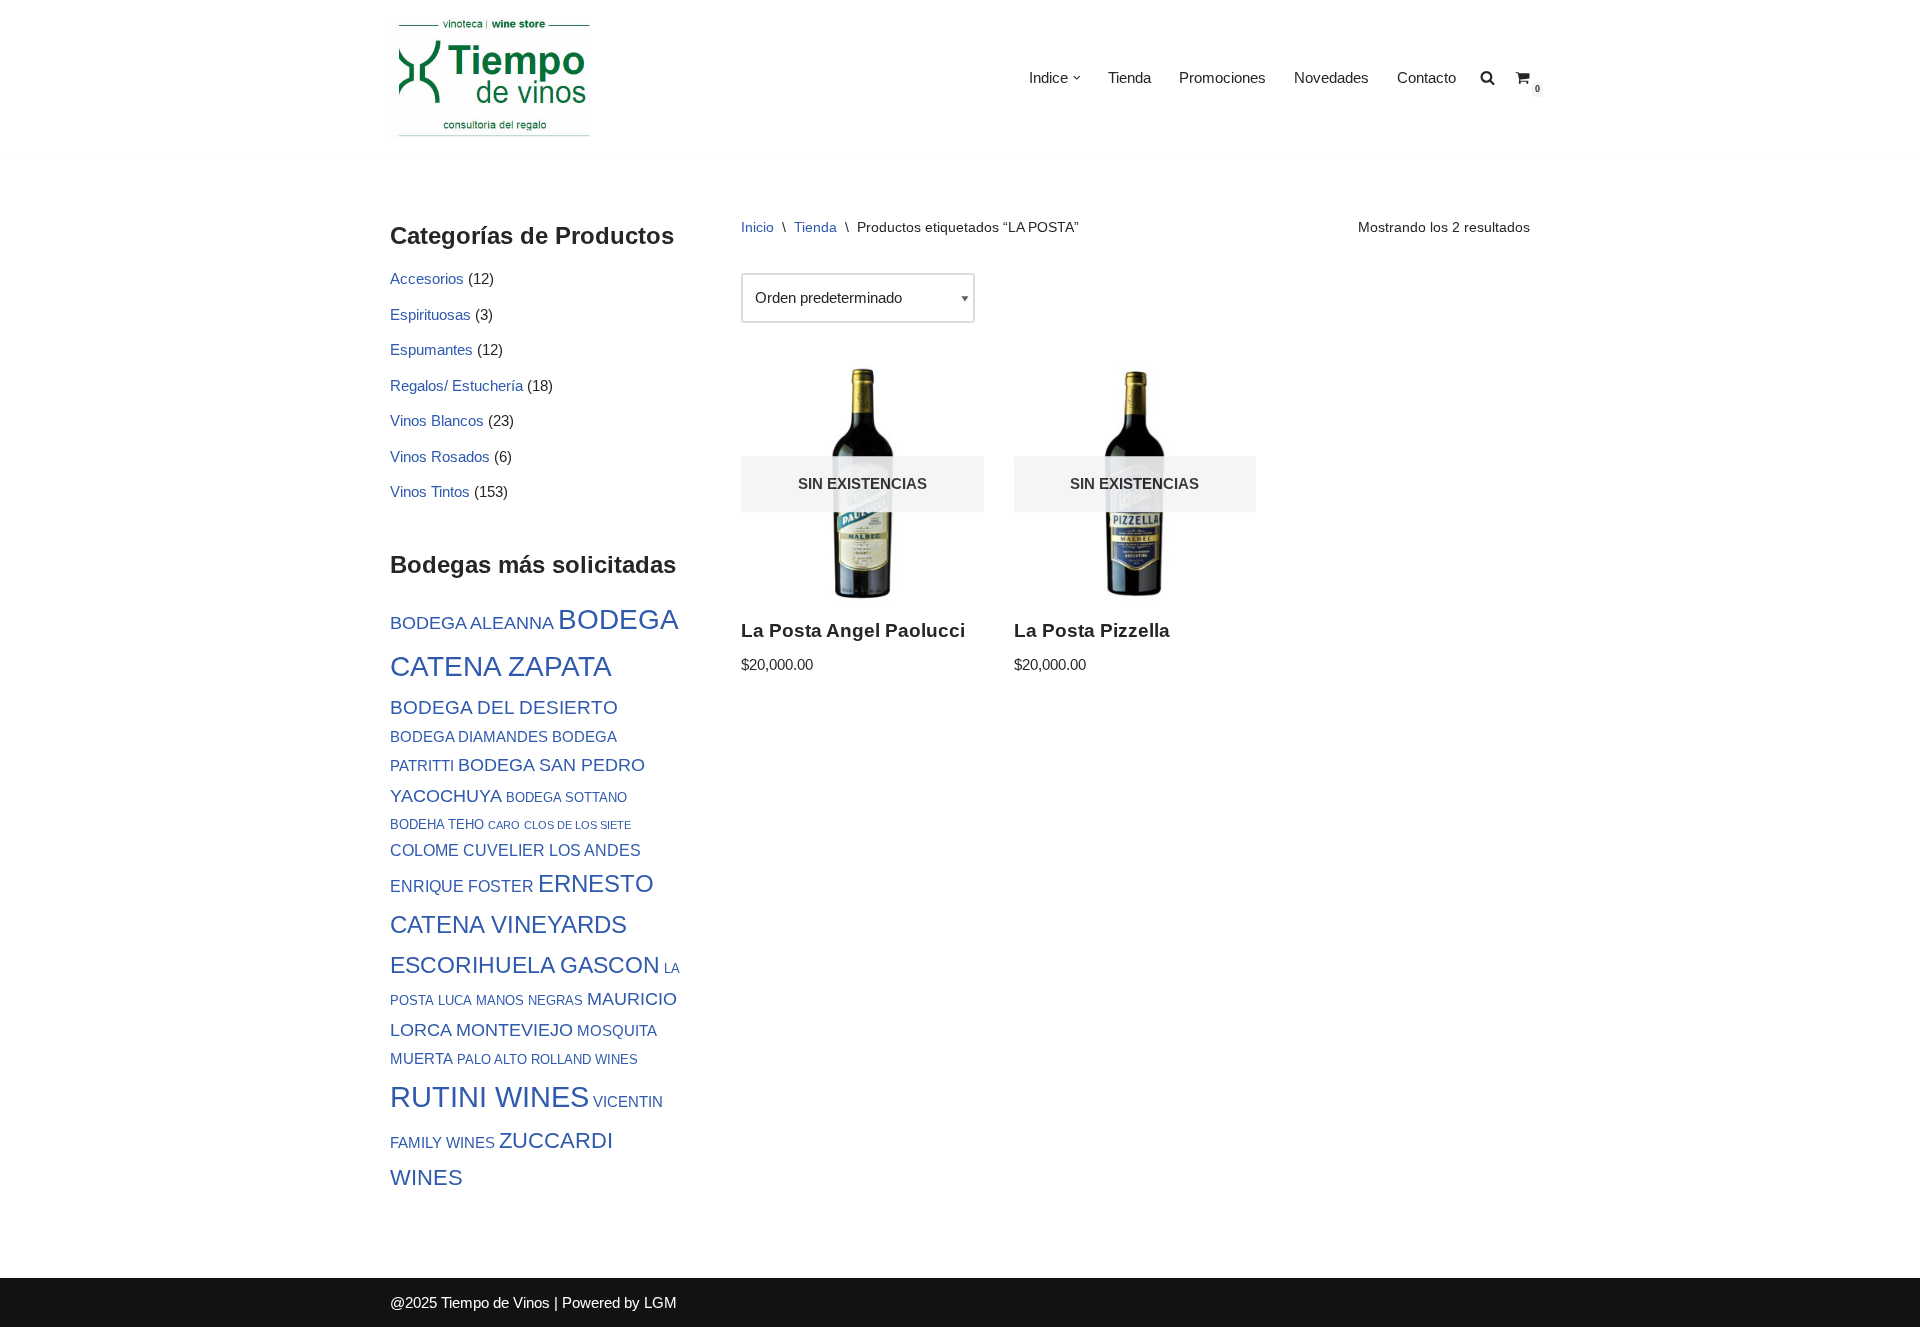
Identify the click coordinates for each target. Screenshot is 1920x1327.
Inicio (757, 227)
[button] (1077, 78)
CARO (504, 825)
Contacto (1426, 77)
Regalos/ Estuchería (456, 385)
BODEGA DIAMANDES (469, 737)
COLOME (424, 850)
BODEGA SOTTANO (566, 797)
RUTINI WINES (489, 1096)
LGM (660, 1302)
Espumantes (431, 349)
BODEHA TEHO (437, 824)
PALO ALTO (492, 1059)
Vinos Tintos (430, 491)
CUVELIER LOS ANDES (552, 850)
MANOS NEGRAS (529, 1000)
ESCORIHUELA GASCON (525, 965)
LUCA (455, 1000)
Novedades (1331, 77)
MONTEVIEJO (514, 1030)
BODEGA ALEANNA (472, 623)
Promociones (1222, 77)
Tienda (1129, 77)
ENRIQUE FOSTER (462, 886)
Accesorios (427, 278)
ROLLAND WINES (584, 1059)
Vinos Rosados (440, 456)
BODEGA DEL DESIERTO (504, 707)
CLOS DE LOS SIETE (577, 825)
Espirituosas (430, 314)
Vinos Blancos (437, 420)
